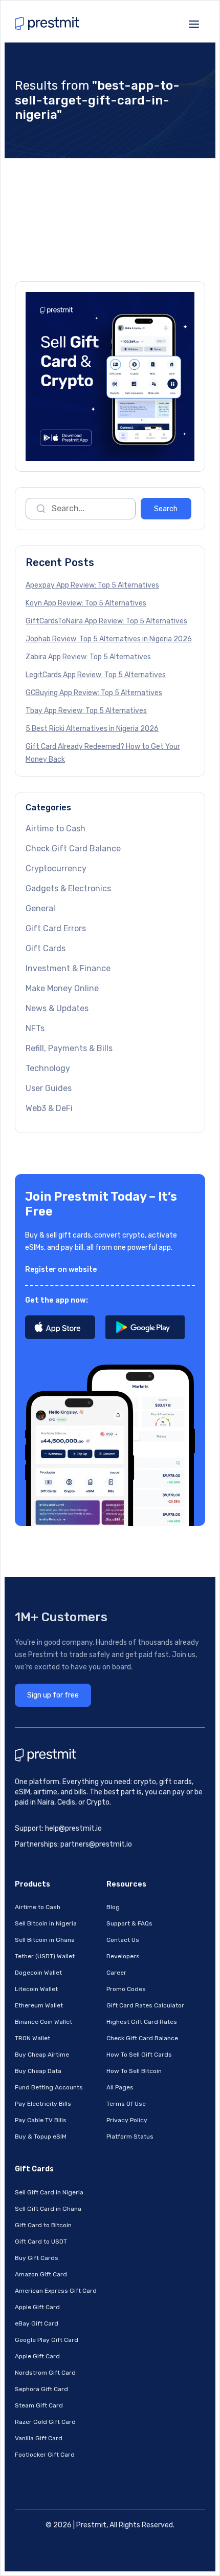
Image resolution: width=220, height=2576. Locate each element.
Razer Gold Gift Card (45, 2422)
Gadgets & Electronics (68, 888)
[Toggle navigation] (194, 23)
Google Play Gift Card (47, 2340)
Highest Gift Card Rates (142, 2022)
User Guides (49, 1088)
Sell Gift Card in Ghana (48, 2209)
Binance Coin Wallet (43, 2022)
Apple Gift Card (37, 2307)
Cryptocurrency (56, 868)
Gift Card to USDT (41, 2242)
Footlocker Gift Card (45, 2455)
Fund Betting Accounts (49, 2087)
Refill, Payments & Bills (69, 1048)
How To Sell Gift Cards (139, 2055)
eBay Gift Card (37, 2323)
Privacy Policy (127, 2120)
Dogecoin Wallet (38, 1973)
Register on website (61, 1270)
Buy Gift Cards (37, 2258)
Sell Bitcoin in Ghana (45, 1940)
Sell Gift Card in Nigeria (49, 2192)
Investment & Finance (68, 968)
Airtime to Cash (56, 829)
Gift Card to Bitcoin (43, 2225)
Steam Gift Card (39, 2405)
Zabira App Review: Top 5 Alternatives (88, 657)
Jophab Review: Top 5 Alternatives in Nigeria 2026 (109, 639)
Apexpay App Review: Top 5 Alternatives (92, 585)
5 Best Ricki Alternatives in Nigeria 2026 (92, 729)
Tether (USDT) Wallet (45, 1956)
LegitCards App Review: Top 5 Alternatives (96, 675)
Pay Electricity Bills (43, 2104)
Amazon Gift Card (41, 2274)
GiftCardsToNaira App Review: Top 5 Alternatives (106, 621)
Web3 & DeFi (49, 1108)
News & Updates (57, 1008)
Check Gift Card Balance (73, 849)
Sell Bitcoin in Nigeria (46, 1923)
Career (116, 1973)
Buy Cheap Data (38, 2071)
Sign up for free (53, 1695)
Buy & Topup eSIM (41, 2137)
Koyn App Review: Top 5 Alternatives (86, 603)
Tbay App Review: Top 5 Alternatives (86, 711)
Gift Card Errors (56, 928)
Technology (48, 1068)
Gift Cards (46, 948)
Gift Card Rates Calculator (145, 2005)
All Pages (120, 2087)
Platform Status (130, 2137)
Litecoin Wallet (36, 1989)
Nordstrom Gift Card (45, 2373)
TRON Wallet (32, 2038)
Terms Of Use (126, 2104)
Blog (113, 1907)
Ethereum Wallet (39, 2005)
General (40, 908)
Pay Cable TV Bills (41, 2120)
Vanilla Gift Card (39, 2438)
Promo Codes (126, 1989)
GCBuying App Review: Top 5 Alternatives (94, 693)
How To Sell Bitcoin (134, 2071)
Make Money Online (62, 988)
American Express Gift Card (56, 2291)
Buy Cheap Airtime (42, 2055)
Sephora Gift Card (41, 2389)
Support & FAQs (129, 1923)
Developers (123, 1956)
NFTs (35, 1028)
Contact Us (123, 1940)
